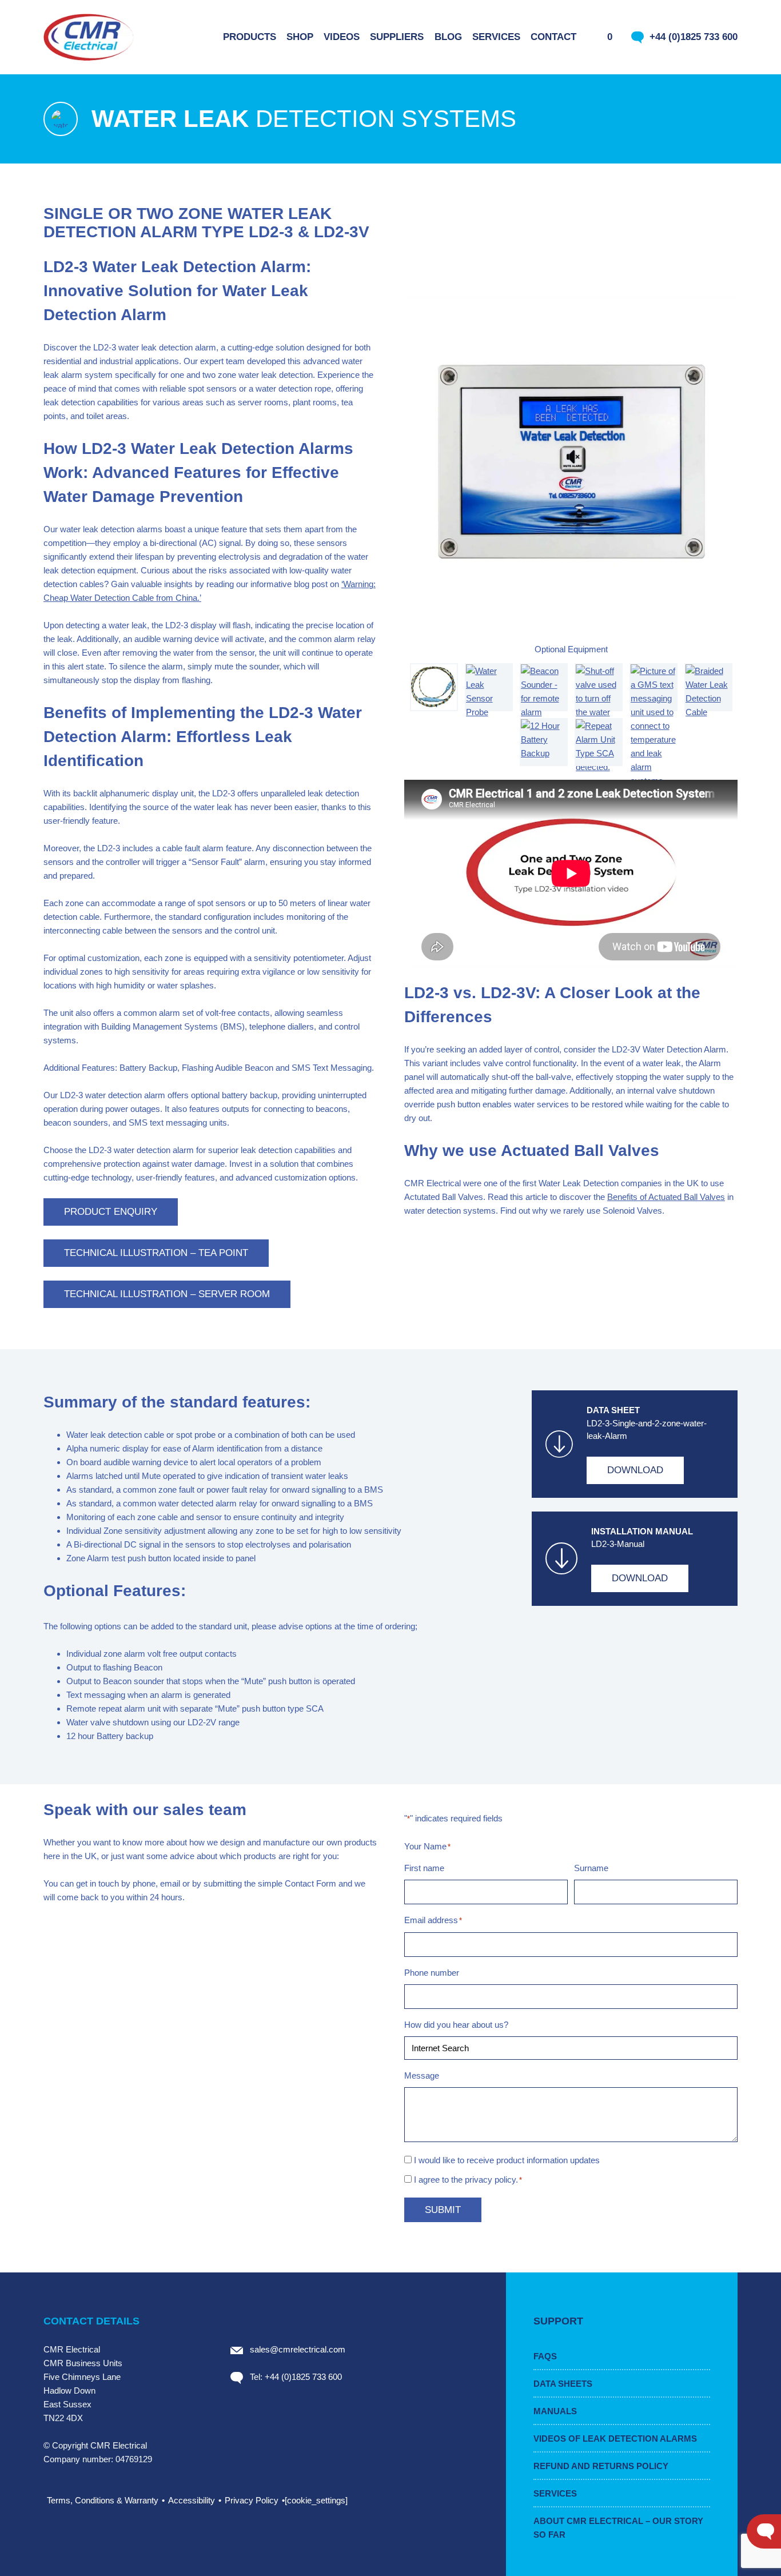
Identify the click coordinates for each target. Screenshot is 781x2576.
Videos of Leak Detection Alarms (615, 2439)
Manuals (555, 2411)
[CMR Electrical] (89, 37)
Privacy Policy (252, 2500)
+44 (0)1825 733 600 (694, 37)
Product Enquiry (111, 1212)
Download (635, 1470)
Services (555, 2493)
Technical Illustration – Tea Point (156, 1253)
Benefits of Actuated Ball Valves (666, 1197)
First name (424, 1868)
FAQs (545, 2356)
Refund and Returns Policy (601, 2466)
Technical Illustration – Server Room (167, 1294)
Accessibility (192, 2500)
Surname (591, 1868)
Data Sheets (563, 2384)
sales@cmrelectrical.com (298, 2349)
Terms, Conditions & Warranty (103, 2500)
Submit (443, 2210)
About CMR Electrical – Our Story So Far (618, 2528)
